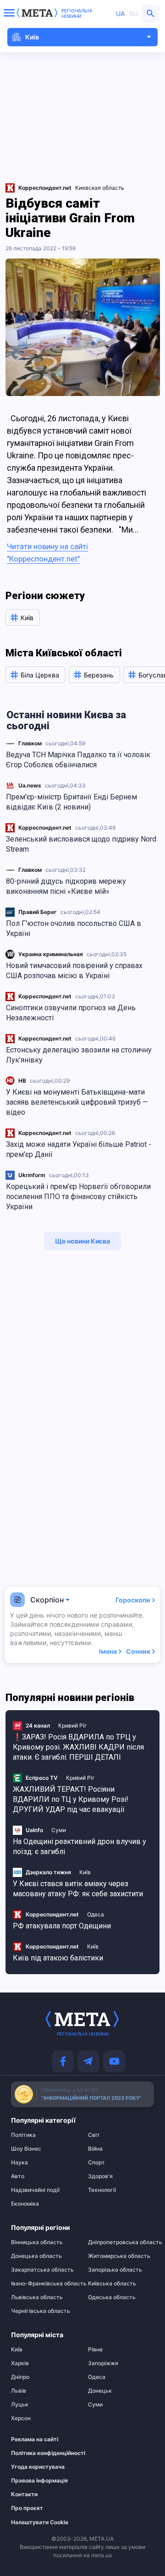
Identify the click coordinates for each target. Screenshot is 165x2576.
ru (134, 14)
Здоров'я (100, 2176)
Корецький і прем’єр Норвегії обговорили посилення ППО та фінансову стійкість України (78, 1197)
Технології (102, 2190)
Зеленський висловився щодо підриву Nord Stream (81, 844)
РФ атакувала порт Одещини (62, 1926)
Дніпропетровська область (121, 2242)
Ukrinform (32, 1175)
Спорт (96, 2163)
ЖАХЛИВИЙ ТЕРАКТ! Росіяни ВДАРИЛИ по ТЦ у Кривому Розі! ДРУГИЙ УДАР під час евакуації (71, 1799)
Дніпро (20, 2377)
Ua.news (30, 785)
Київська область (112, 2284)
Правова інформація (39, 2481)
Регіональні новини (77, 13)
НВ (22, 1081)
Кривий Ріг (73, 1726)
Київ (85, 1872)
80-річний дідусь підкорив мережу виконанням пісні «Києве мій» (66, 886)
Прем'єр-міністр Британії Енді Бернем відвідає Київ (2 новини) (71, 802)
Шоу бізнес (26, 2149)
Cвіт (94, 2135)
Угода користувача (38, 2467)
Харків (20, 2363)
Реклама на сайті (35, 2439)
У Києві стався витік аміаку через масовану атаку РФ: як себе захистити (78, 1889)
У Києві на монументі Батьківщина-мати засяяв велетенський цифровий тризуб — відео (77, 1102)
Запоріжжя (103, 2363)
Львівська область (37, 2297)
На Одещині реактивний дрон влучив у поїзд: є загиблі (80, 1847)
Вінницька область (37, 2242)
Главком (30, 743)
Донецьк (100, 2391)
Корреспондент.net (45, 828)
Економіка (25, 2204)
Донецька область (36, 2256)
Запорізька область (115, 2270)
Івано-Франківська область (44, 2284)
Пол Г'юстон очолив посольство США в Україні (74, 928)
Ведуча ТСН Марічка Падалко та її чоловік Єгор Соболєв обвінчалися (78, 760)
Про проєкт (27, 2508)
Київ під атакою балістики (58, 1958)
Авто (18, 2176)
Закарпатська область (42, 2270)
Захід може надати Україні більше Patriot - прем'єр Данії (79, 1149)
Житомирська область (119, 2256)
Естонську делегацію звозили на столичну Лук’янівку (79, 1055)
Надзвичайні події (35, 2190)
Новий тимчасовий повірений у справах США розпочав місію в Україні (74, 971)
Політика (23, 2135)
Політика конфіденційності (39, 2453)
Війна (95, 2149)
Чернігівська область (41, 2311)
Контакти (24, 2494)
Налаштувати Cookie (40, 2522)
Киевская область (100, 188)
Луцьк (20, 2405)
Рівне (95, 2350)
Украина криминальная (51, 954)
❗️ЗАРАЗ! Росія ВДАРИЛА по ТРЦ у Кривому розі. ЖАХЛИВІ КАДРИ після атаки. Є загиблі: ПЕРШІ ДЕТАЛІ (78, 1747)
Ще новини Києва (82, 1241)
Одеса (96, 1914)
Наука (19, 2163)
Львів (19, 2391)
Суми (59, 1830)
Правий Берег (38, 912)
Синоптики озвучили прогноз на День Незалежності (71, 1013)
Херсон (21, 2418)
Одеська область (112, 2297)
